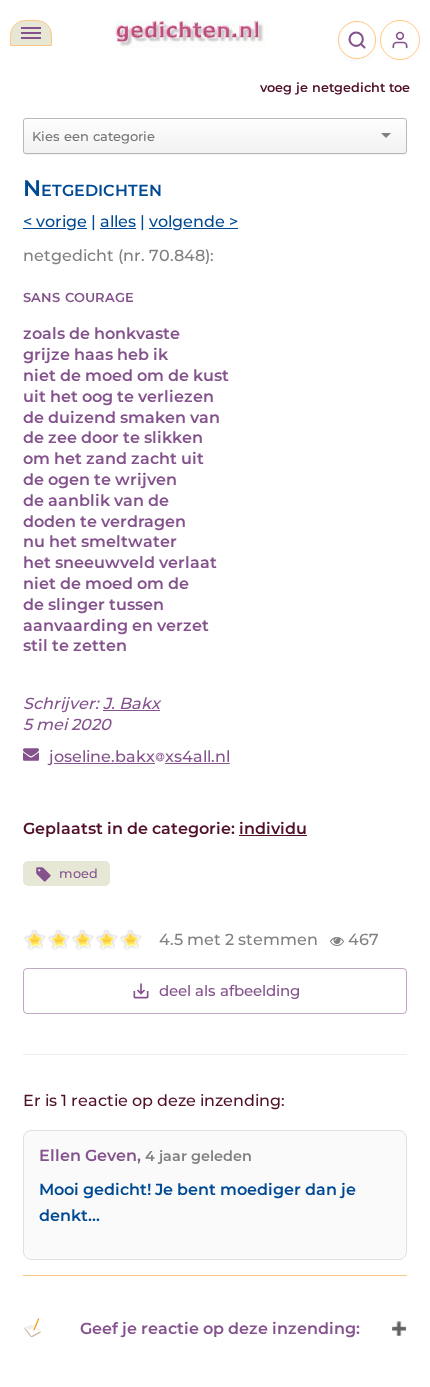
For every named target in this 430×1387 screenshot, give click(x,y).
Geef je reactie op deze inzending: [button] (220, 1328)
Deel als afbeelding (229, 990)
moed (78, 873)
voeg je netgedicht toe (335, 87)
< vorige (55, 221)
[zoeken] (357, 40)
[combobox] (203, 136)
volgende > (193, 221)
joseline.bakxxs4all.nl (139, 756)
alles (118, 221)
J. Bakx (131, 703)
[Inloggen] (400, 40)
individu (273, 828)
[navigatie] (31, 33)
